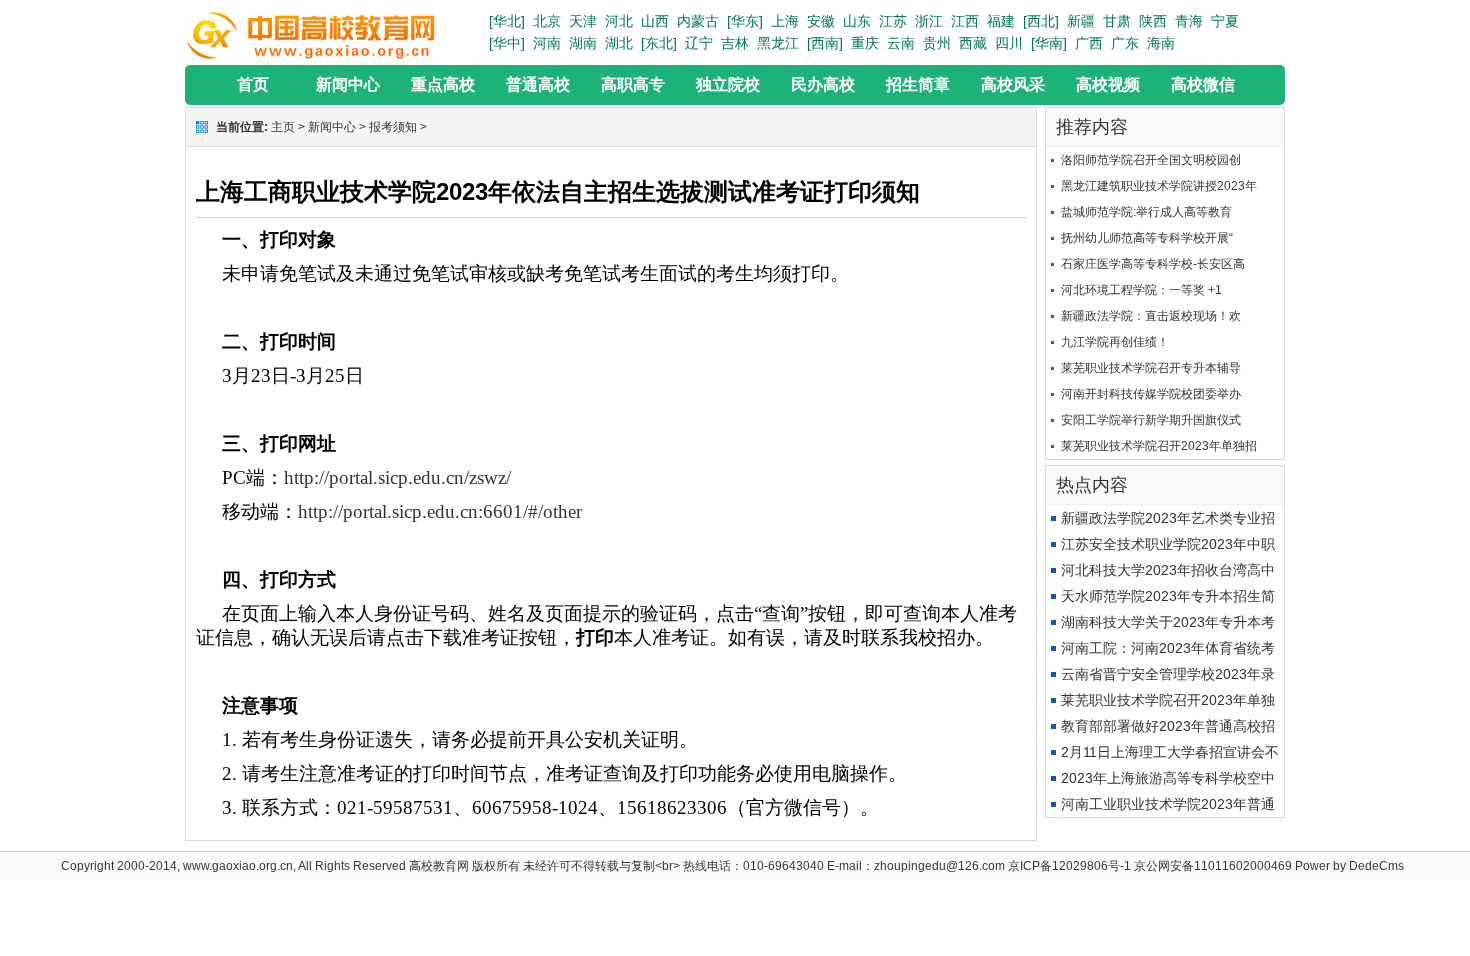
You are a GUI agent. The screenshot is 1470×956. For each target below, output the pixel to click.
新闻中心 (348, 84)
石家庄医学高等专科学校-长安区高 (1153, 264)
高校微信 (1203, 84)
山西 (655, 21)
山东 (857, 21)
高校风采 (1013, 84)
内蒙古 (698, 21)
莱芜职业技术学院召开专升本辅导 (1151, 368)
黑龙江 (778, 43)
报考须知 (393, 127)
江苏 (893, 21)
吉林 (735, 43)
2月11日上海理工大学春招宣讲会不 (1170, 752)
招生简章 (918, 84)
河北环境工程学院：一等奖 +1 (1141, 290)
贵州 (937, 43)
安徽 (821, 21)
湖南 (583, 43)
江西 (965, 21)
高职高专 (633, 84)
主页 (283, 127)
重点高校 (443, 84)
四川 (1009, 43)
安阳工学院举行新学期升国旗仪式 (1151, 420)
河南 (547, 43)
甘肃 (1117, 21)
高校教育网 (439, 866)
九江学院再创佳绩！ (1115, 342)
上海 (785, 21)
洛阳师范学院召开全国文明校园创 (1151, 160)
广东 (1125, 43)
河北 (619, 21)
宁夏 (1225, 21)
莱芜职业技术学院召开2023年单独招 (1159, 446)
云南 (901, 43)
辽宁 (699, 43)
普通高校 (538, 84)
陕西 (1153, 21)
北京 (547, 21)
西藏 (973, 43)
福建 (1001, 21)
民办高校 (823, 84)
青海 (1189, 21)
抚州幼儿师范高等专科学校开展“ (1147, 238)
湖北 (619, 43)
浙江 (929, 21)
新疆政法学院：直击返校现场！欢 (1151, 316)
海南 (1161, 43)
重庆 (865, 43)
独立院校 (728, 84)
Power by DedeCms (1349, 866)
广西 (1089, 43)
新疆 (1081, 21)
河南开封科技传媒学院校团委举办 (1151, 394)
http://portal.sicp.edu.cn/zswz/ (397, 477)
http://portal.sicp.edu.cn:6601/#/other (440, 511)
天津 (583, 21)
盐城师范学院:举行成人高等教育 (1146, 212)
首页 (253, 84)
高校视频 (1108, 84)
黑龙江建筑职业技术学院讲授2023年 (1159, 186)
